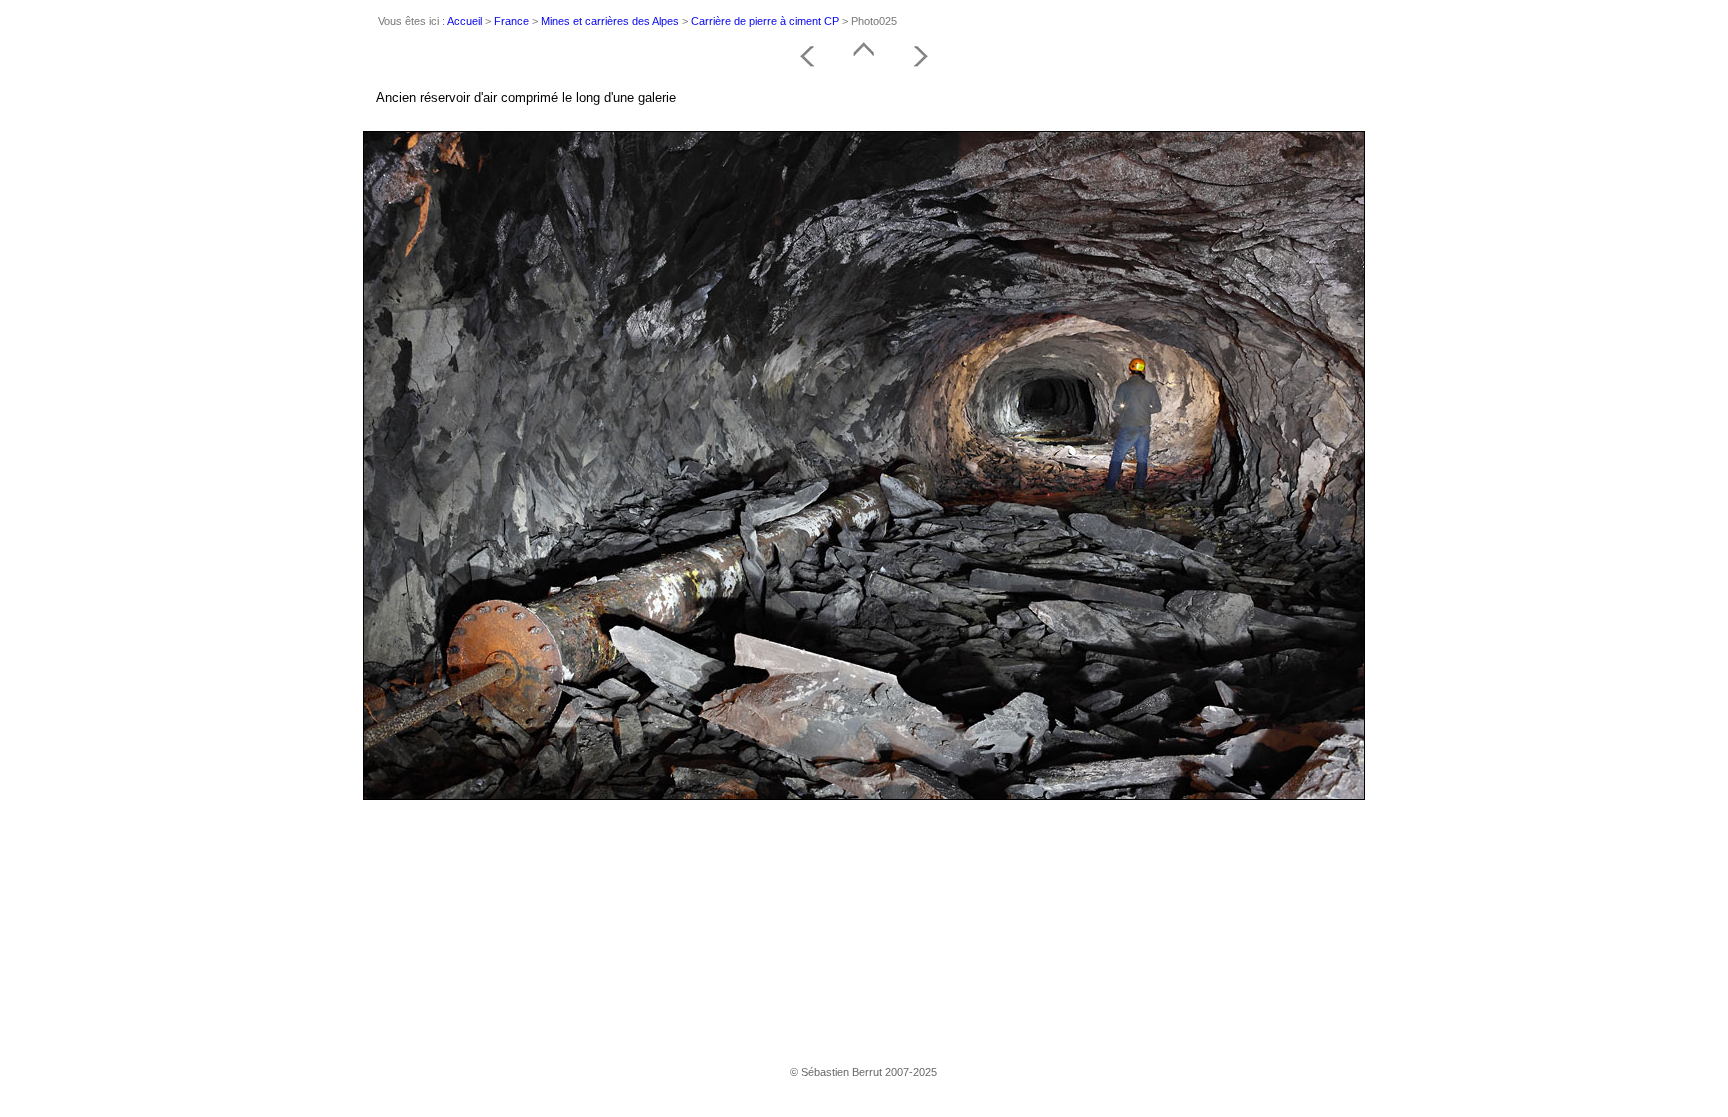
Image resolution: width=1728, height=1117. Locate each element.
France (511, 21)
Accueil (464, 21)
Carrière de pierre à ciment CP (765, 21)
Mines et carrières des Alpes (610, 21)
